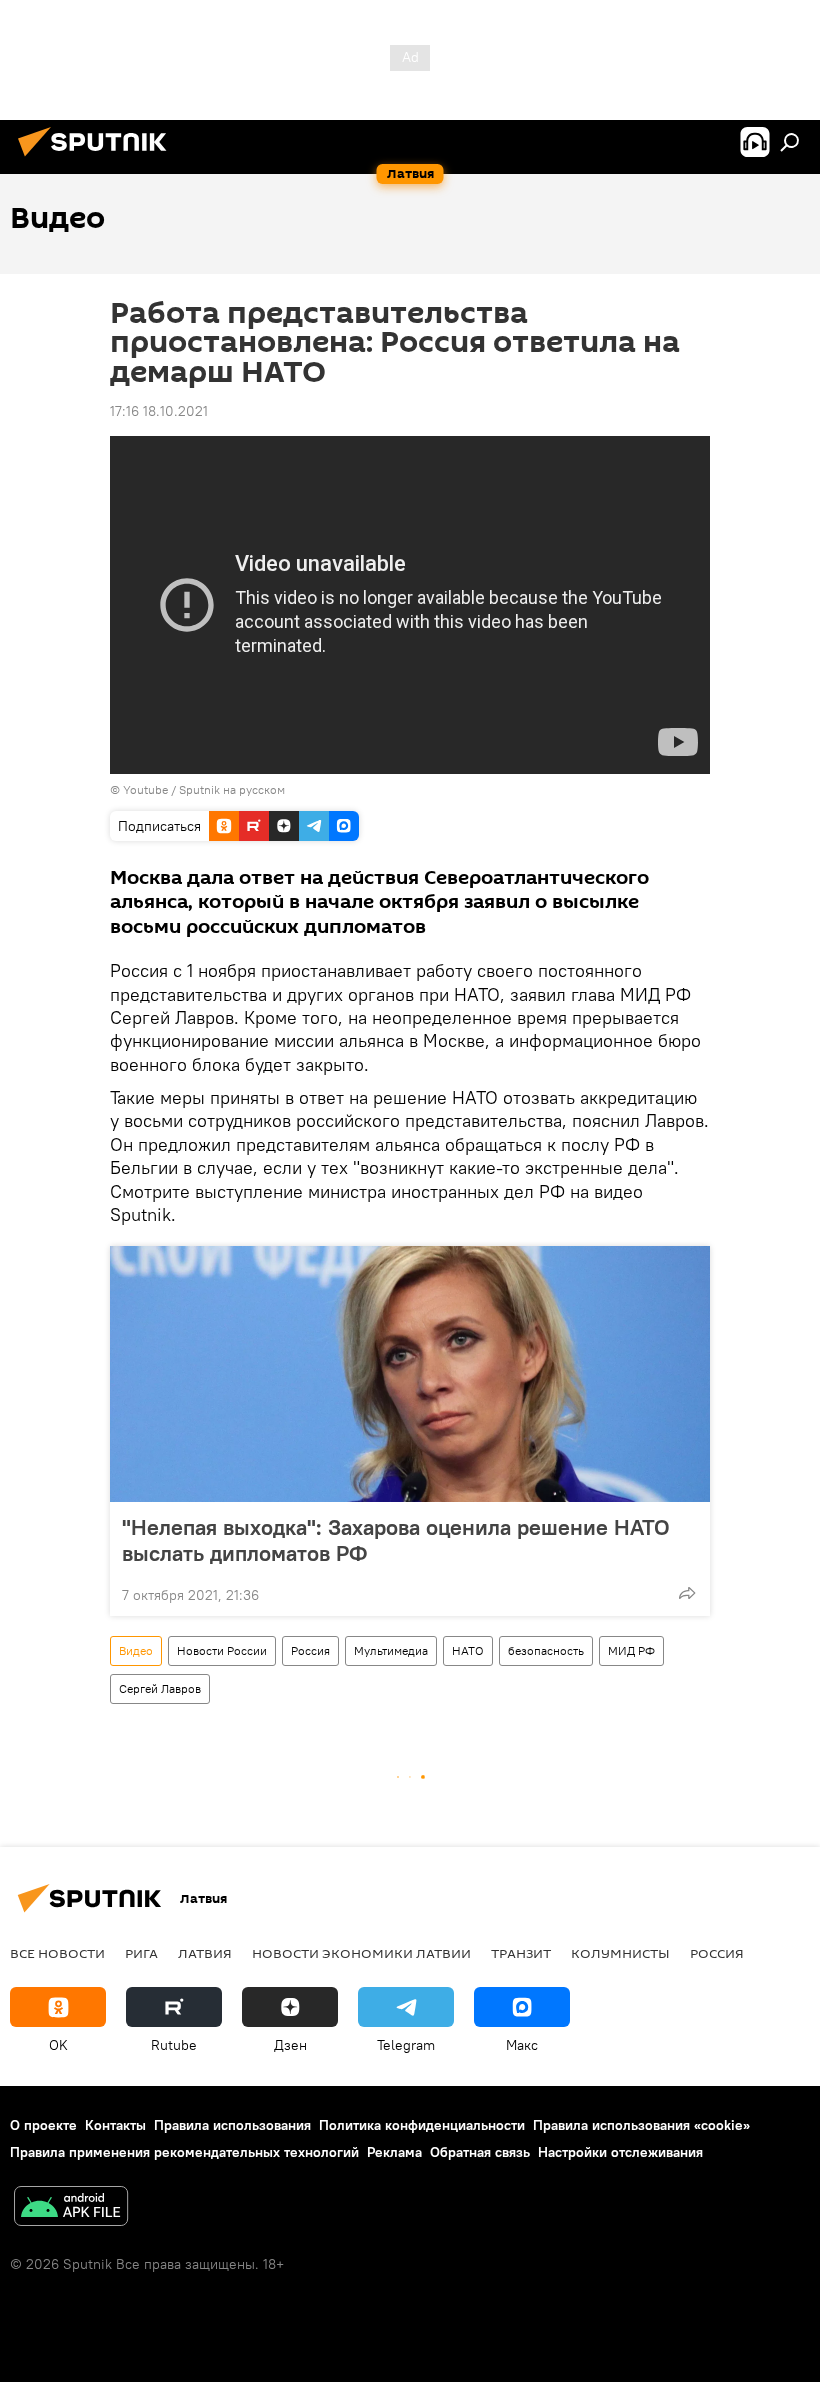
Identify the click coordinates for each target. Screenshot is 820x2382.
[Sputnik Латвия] (98, 159)
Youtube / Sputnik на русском (204, 789)
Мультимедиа (391, 1650)
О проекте (43, 2125)
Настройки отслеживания (620, 2152)
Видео (136, 1650)
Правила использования (232, 2125)
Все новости (57, 1953)
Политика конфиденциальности (422, 2125)
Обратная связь (480, 2152)
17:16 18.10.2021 (159, 411)
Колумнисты (620, 1953)
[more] (687, 1593)
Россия (310, 1650)
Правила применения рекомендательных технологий (184, 2152)
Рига (141, 1953)
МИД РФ (631, 1650)
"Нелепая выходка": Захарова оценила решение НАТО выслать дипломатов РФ (396, 1540)
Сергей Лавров (160, 1688)
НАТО (468, 1650)
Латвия (205, 1953)
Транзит (521, 1953)
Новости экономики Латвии (361, 1953)
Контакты (115, 2125)
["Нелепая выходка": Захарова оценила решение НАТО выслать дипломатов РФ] (410, 1374)
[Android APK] (71, 2208)
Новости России (222, 1650)
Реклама (394, 2152)
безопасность (546, 1650)
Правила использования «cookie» (641, 2125)
